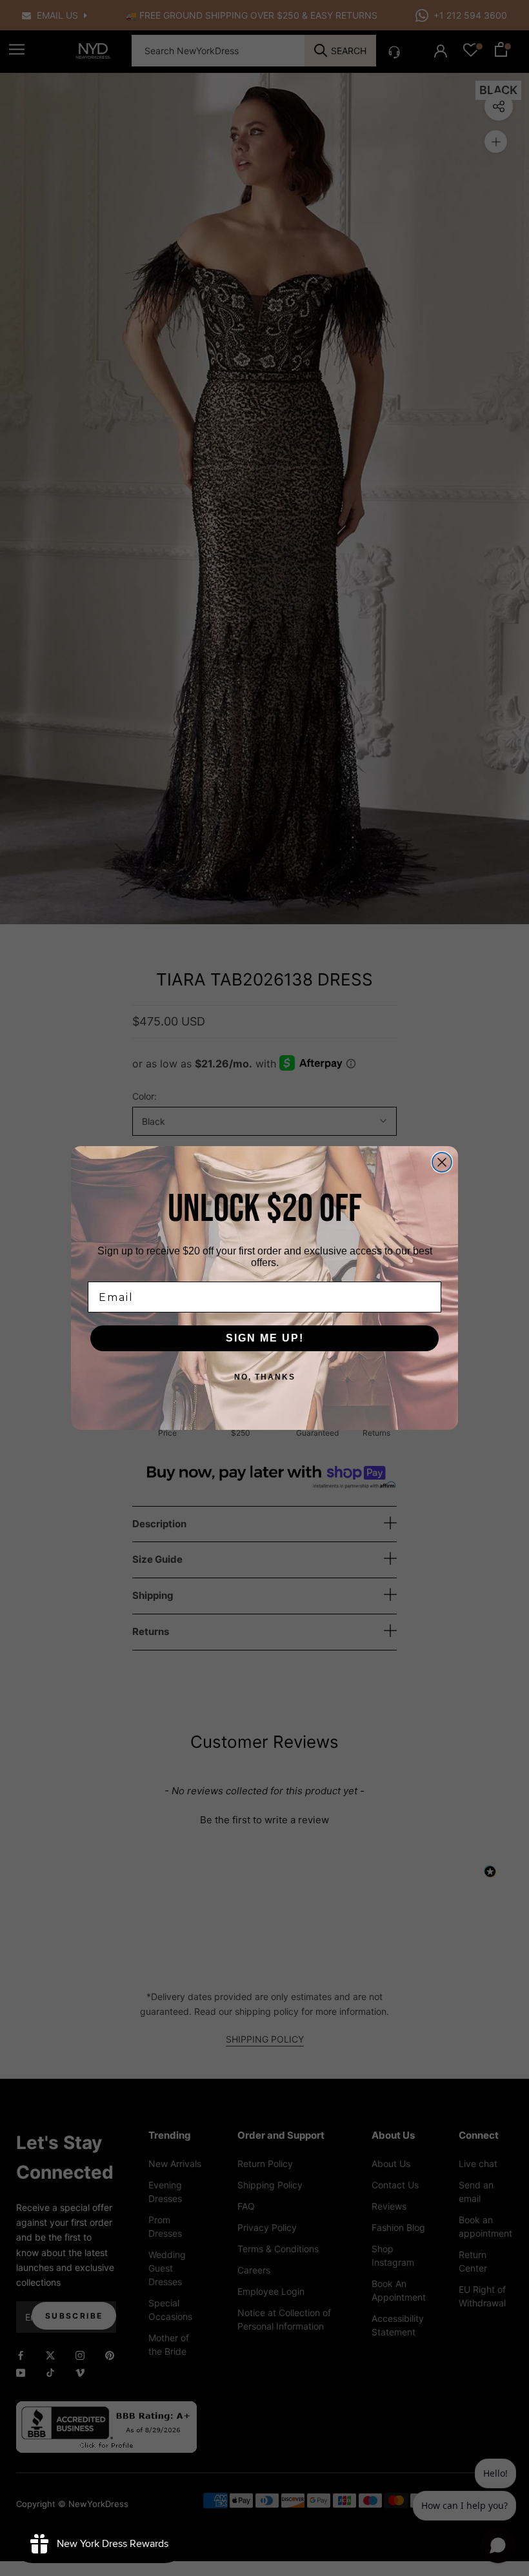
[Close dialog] (442, 1162)
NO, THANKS (265, 1377)
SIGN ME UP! (265, 1338)
